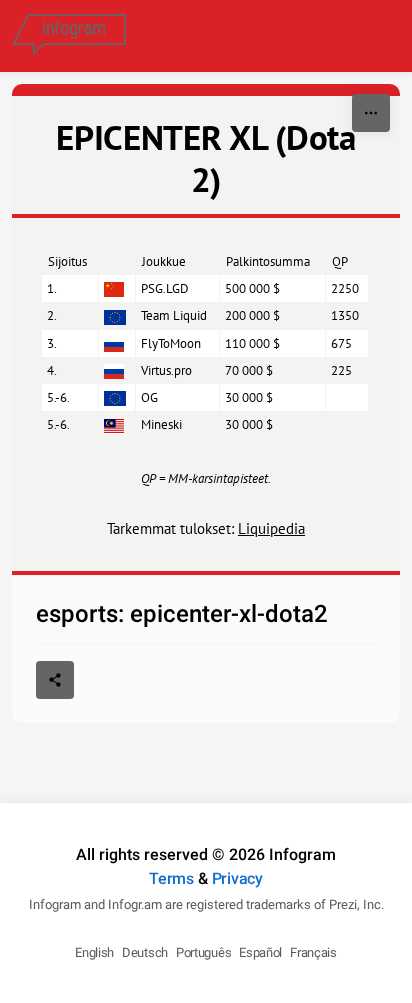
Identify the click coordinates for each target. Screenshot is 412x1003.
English (94, 952)
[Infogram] (69, 36)
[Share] (55, 680)
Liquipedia (271, 528)
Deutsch (145, 952)
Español (260, 952)
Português (203, 952)
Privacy (237, 878)
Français (313, 952)
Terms (171, 878)
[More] (371, 113)
